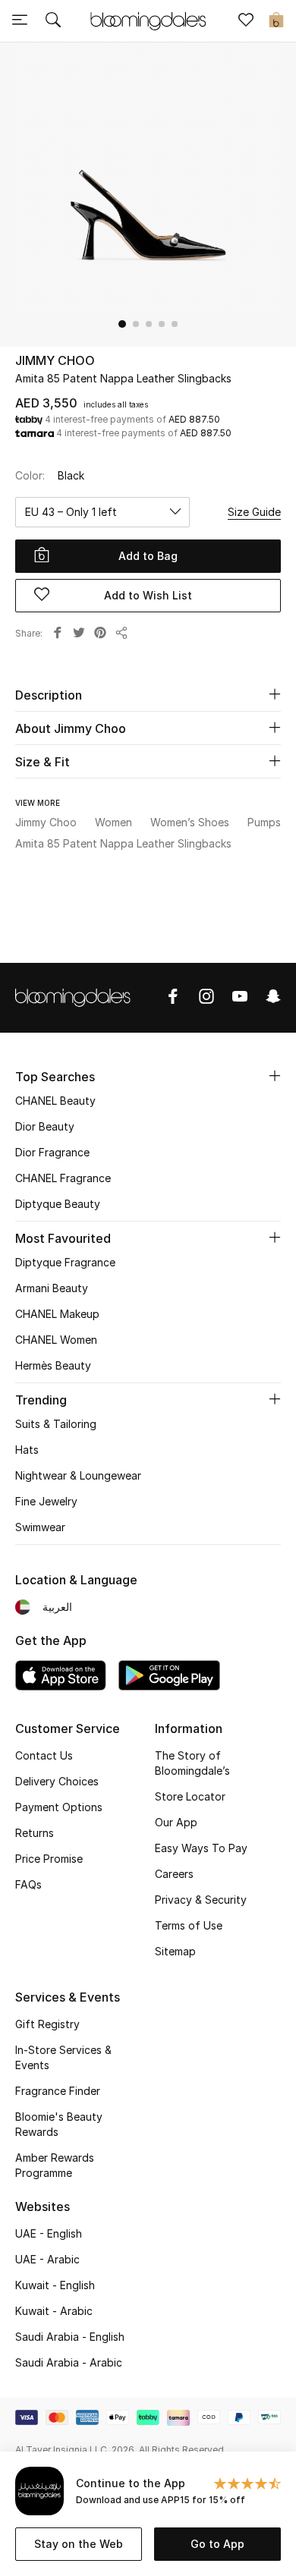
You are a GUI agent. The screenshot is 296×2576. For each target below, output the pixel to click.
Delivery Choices (57, 1781)
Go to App (217, 2544)
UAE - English (49, 2233)
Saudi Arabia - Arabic (69, 2362)
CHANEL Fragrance (63, 1178)
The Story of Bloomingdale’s (192, 1763)
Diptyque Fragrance (65, 1262)
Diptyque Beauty (58, 1204)
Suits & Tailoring (56, 1424)
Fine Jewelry (46, 1501)
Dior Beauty (45, 1126)
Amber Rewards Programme (55, 2165)
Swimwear (40, 1527)
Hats (27, 1450)
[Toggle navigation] (20, 21)
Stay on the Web (79, 2544)
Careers (174, 1874)
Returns (35, 1833)
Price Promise (49, 1859)
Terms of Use (189, 1925)
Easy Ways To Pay (201, 1848)
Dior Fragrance (52, 1152)
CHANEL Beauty (55, 1101)
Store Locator (190, 1796)
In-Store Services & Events (63, 2057)
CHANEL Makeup (57, 1314)
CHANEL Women (56, 1340)
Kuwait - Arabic (54, 2311)
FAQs (28, 1884)
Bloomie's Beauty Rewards (59, 2124)
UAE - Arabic (47, 2259)
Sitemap (175, 1951)
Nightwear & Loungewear (78, 1475)
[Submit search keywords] (53, 21)
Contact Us (44, 1755)
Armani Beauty (52, 1288)
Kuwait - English (55, 2285)
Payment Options (59, 1807)
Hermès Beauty (53, 1365)
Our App (176, 1822)
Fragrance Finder (58, 2091)
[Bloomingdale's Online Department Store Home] (148, 20)
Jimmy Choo (55, 360)
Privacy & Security (201, 1900)
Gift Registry (47, 2024)
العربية (57, 1607)
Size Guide (254, 512)
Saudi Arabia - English (70, 2337)
